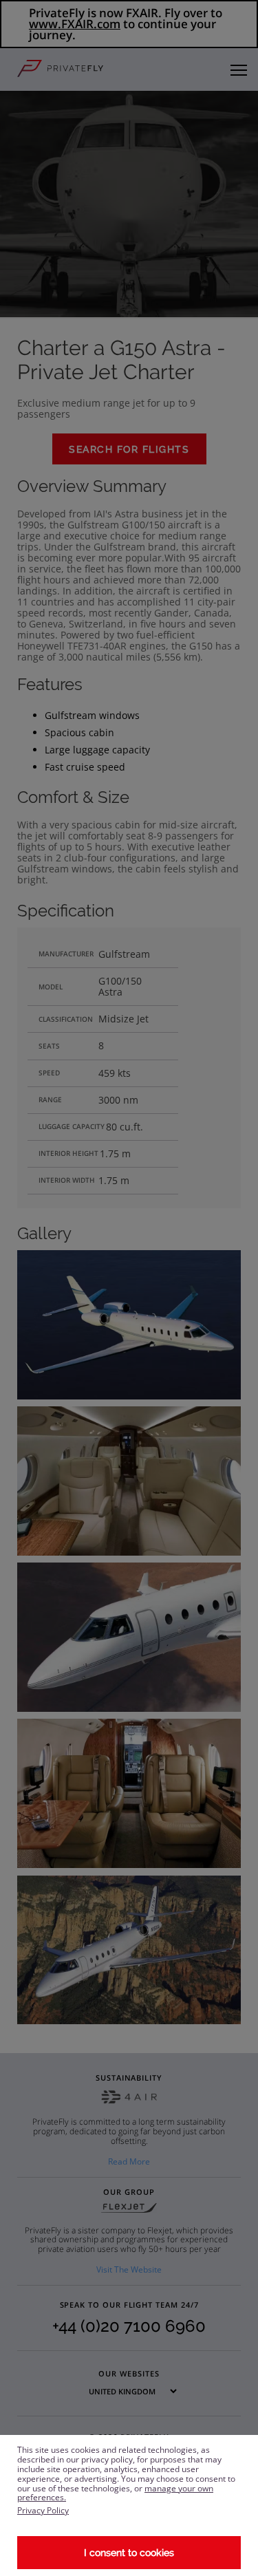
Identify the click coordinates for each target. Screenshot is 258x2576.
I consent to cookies (129, 2553)
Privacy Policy (43, 2510)
